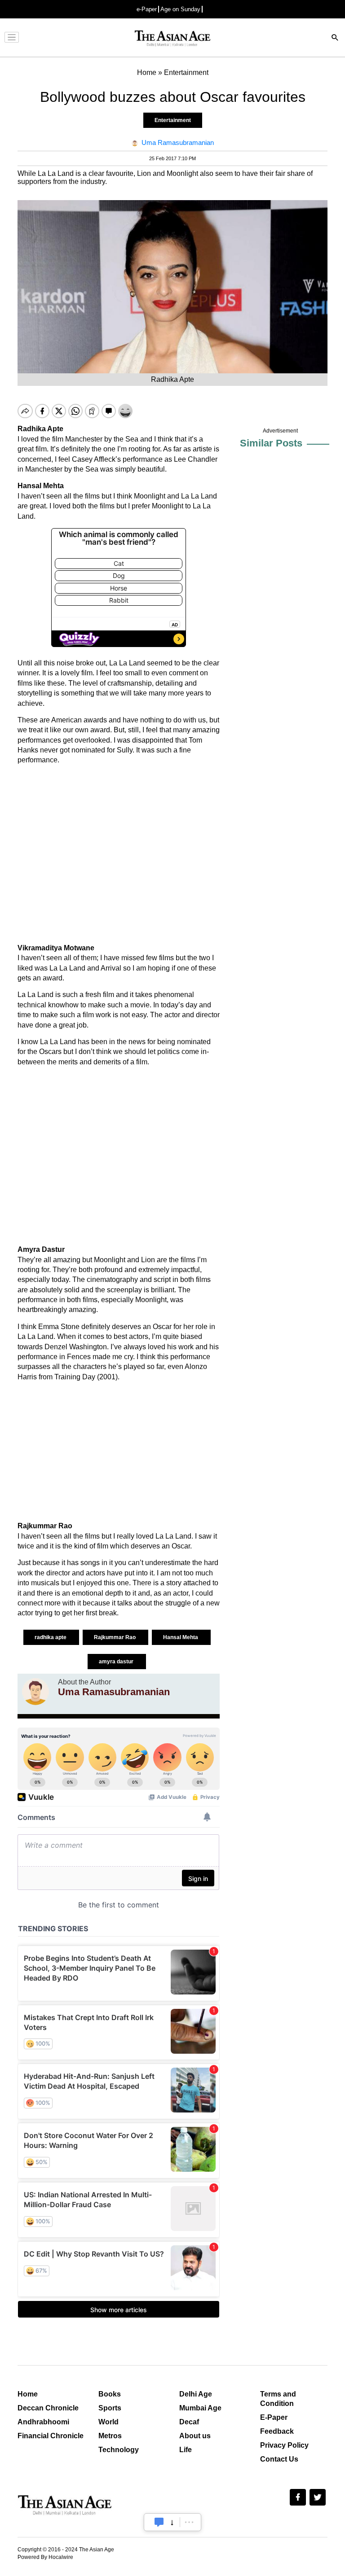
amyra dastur (117, 1662)
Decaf (189, 2422)
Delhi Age (196, 2394)
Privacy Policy (284, 2445)
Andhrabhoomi (43, 2422)
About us (195, 2436)
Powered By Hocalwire (45, 2557)
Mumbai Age (200, 2408)
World (108, 2422)
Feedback (277, 2431)
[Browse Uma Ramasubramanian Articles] (35, 1692)
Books (110, 2394)
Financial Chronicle (51, 2436)
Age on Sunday (180, 9)
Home (28, 2394)
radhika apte (51, 1637)
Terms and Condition (278, 2399)
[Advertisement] (119, 854)
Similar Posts (271, 443)
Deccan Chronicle (48, 2408)
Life (186, 2450)
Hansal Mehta (181, 1637)
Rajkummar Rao (115, 1637)
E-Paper (274, 2417)
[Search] (335, 38)
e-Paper (147, 9)
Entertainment (173, 120)
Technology (119, 2450)
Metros (110, 2436)
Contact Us (279, 2459)
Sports (110, 2408)
